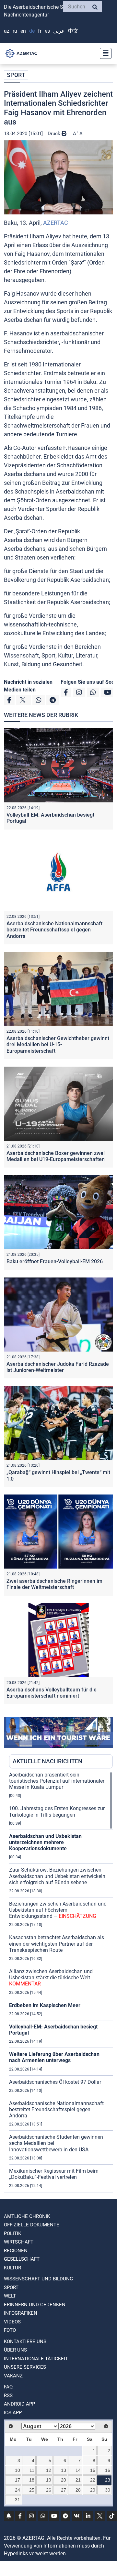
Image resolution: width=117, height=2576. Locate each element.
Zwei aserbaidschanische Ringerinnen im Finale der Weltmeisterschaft (54, 1584)
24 (18, 2490)
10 (18, 2470)
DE (32, 31)
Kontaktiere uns (25, 2342)
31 (18, 2500)
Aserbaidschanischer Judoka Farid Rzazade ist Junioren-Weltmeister (58, 1367)
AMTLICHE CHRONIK (27, 2216)
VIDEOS (12, 2322)
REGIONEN (16, 2251)
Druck (55, 134)
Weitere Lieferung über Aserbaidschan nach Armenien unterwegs (54, 2057)
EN (23, 31)
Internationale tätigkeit (36, 2359)
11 (32, 2470)
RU (15, 31)
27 (64, 2490)
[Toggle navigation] (104, 53)
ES (47, 31)
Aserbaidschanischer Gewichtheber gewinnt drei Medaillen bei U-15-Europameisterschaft (58, 1044)
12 (49, 2470)
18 (32, 2480)
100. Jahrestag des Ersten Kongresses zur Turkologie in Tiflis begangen (57, 1811)
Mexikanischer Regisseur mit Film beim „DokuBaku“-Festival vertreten (54, 2174)
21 (78, 2480)
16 (108, 2470)
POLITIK (12, 2234)
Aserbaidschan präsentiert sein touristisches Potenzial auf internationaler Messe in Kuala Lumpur (57, 1781)
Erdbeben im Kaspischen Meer (45, 2005)
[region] (61, 1982)
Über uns (15, 2350)
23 (108, 2480)
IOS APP (13, 2413)
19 (49, 2480)
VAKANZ (13, 2376)
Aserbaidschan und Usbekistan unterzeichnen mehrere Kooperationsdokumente (45, 1842)
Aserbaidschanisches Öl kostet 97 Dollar (55, 2082)
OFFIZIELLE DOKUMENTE (32, 2225)
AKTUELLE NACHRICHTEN (47, 1761)
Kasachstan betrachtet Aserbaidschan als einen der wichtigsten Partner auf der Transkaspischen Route (57, 1944)
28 (78, 2490)
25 (32, 2490)
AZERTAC (56, 223)
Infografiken (21, 2313)
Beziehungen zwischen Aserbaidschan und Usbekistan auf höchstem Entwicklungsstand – (58, 1910)
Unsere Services (25, 2367)
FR (40, 31)
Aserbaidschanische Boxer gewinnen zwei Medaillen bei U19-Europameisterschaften (56, 1156)
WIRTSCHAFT (19, 2242)
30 (108, 2490)
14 (78, 2470)
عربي (59, 31)
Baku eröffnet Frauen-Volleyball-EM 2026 (55, 1261)
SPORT (16, 75)
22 (93, 2480)
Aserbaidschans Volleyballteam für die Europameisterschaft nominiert (52, 1693)
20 (64, 2480)
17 (18, 2480)
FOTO (10, 2330)
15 (93, 2470)
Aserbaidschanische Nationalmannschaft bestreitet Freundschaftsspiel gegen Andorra (54, 930)
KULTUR (12, 2268)
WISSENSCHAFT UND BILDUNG (38, 2279)
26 (49, 2490)
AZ (7, 31)
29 (93, 2490)
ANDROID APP (19, 2404)
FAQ (8, 2387)
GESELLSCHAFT (22, 2259)
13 (64, 2470)
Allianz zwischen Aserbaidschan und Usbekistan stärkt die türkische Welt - (51, 1978)
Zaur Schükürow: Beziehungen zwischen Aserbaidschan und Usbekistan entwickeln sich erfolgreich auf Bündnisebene (57, 1876)
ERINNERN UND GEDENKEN (35, 2305)
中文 (73, 31)
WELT (10, 2296)
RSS (8, 2396)
